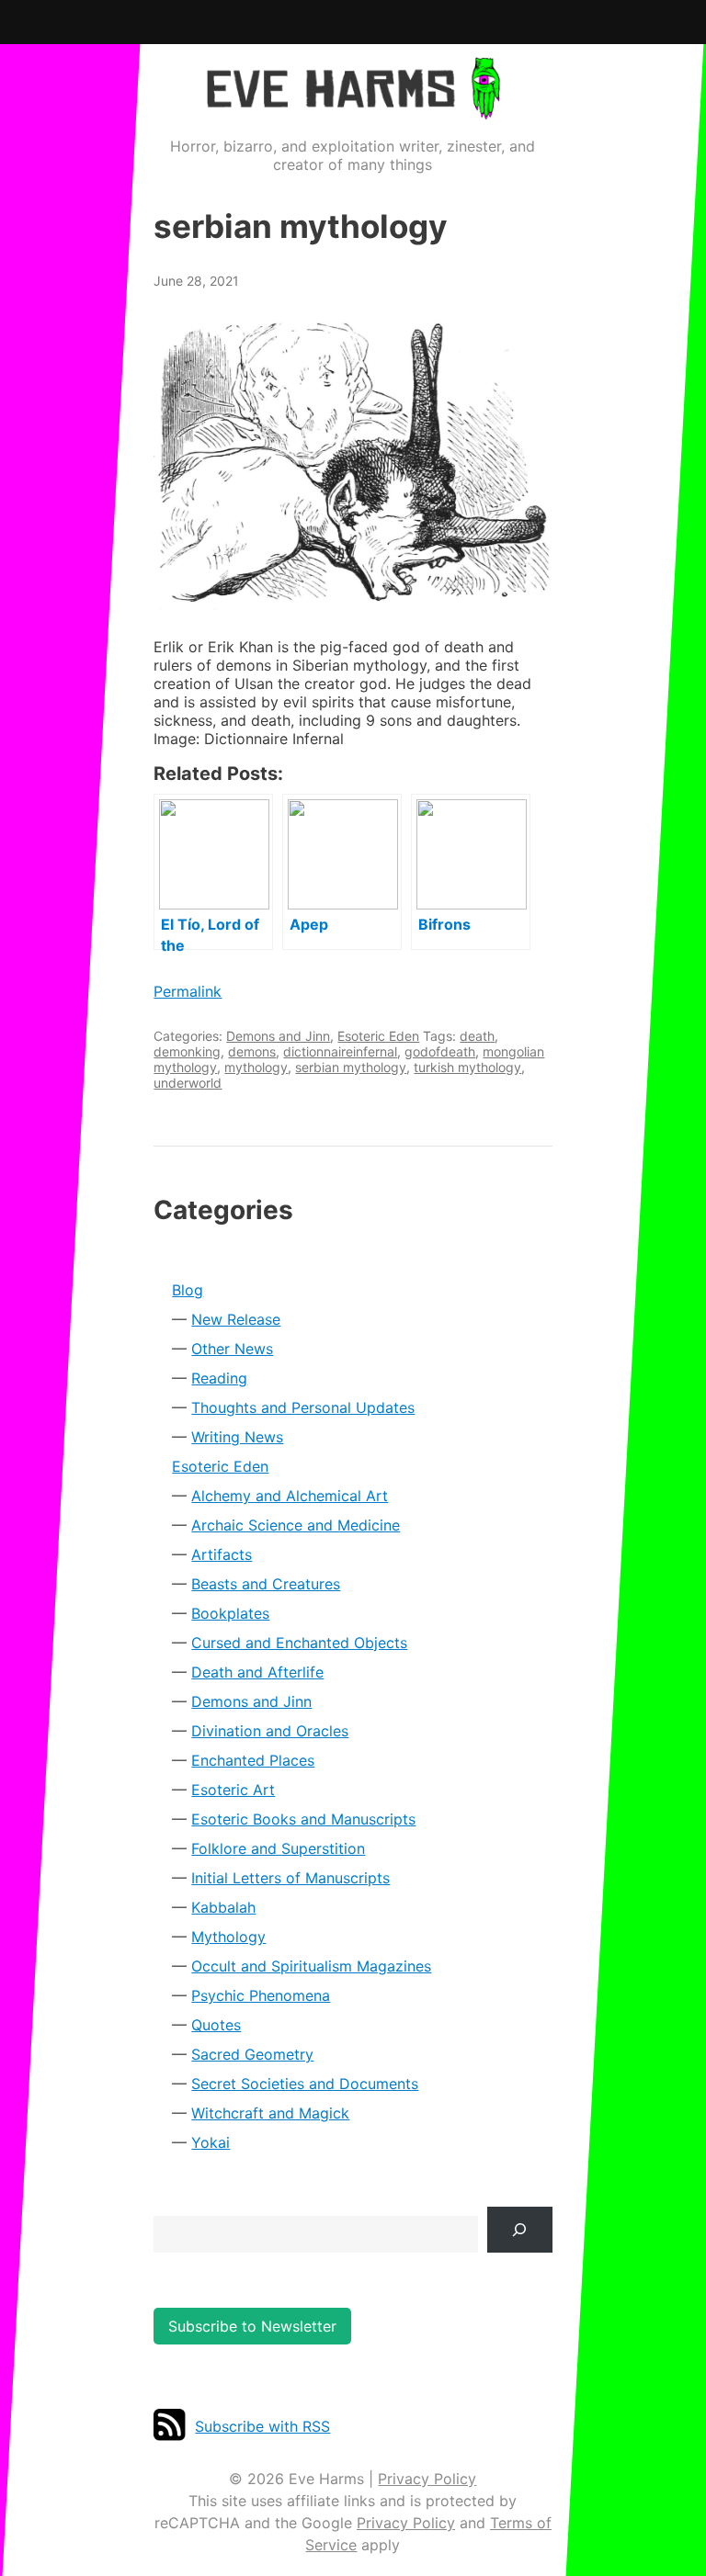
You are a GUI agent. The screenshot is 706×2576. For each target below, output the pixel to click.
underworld (188, 1083)
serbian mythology (351, 1067)
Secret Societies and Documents (305, 2084)
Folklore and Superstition (278, 1848)
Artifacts (222, 1554)
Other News (232, 1349)
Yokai (211, 2142)
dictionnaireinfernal (340, 1051)
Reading (219, 1378)
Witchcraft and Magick (270, 2113)
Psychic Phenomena (261, 1995)
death (477, 1036)
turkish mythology (467, 1067)
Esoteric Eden (378, 1036)
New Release (236, 1319)
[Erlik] (353, 463)
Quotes (216, 2025)
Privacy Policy (427, 2479)
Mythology (228, 1937)
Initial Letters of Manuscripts (290, 1878)
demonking (187, 1051)
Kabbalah (223, 1907)
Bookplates (230, 1613)
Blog (188, 1290)
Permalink (188, 991)
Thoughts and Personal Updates (303, 1407)
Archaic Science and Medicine (296, 1525)
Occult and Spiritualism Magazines (311, 1966)
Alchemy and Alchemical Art (290, 1496)
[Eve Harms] (353, 107)
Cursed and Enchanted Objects (299, 1643)
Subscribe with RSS (262, 2426)
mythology (256, 1067)
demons (252, 1051)
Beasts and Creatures (266, 1584)
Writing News (237, 1437)
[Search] (520, 2229)
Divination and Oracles (270, 1731)
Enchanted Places (253, 1760)
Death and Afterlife (257, 1672)
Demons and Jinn (278, 1036)
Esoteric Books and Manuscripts (303, 1819)
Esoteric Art (233, 1790)
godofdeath (440, 1051)
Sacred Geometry (252, 2054)
